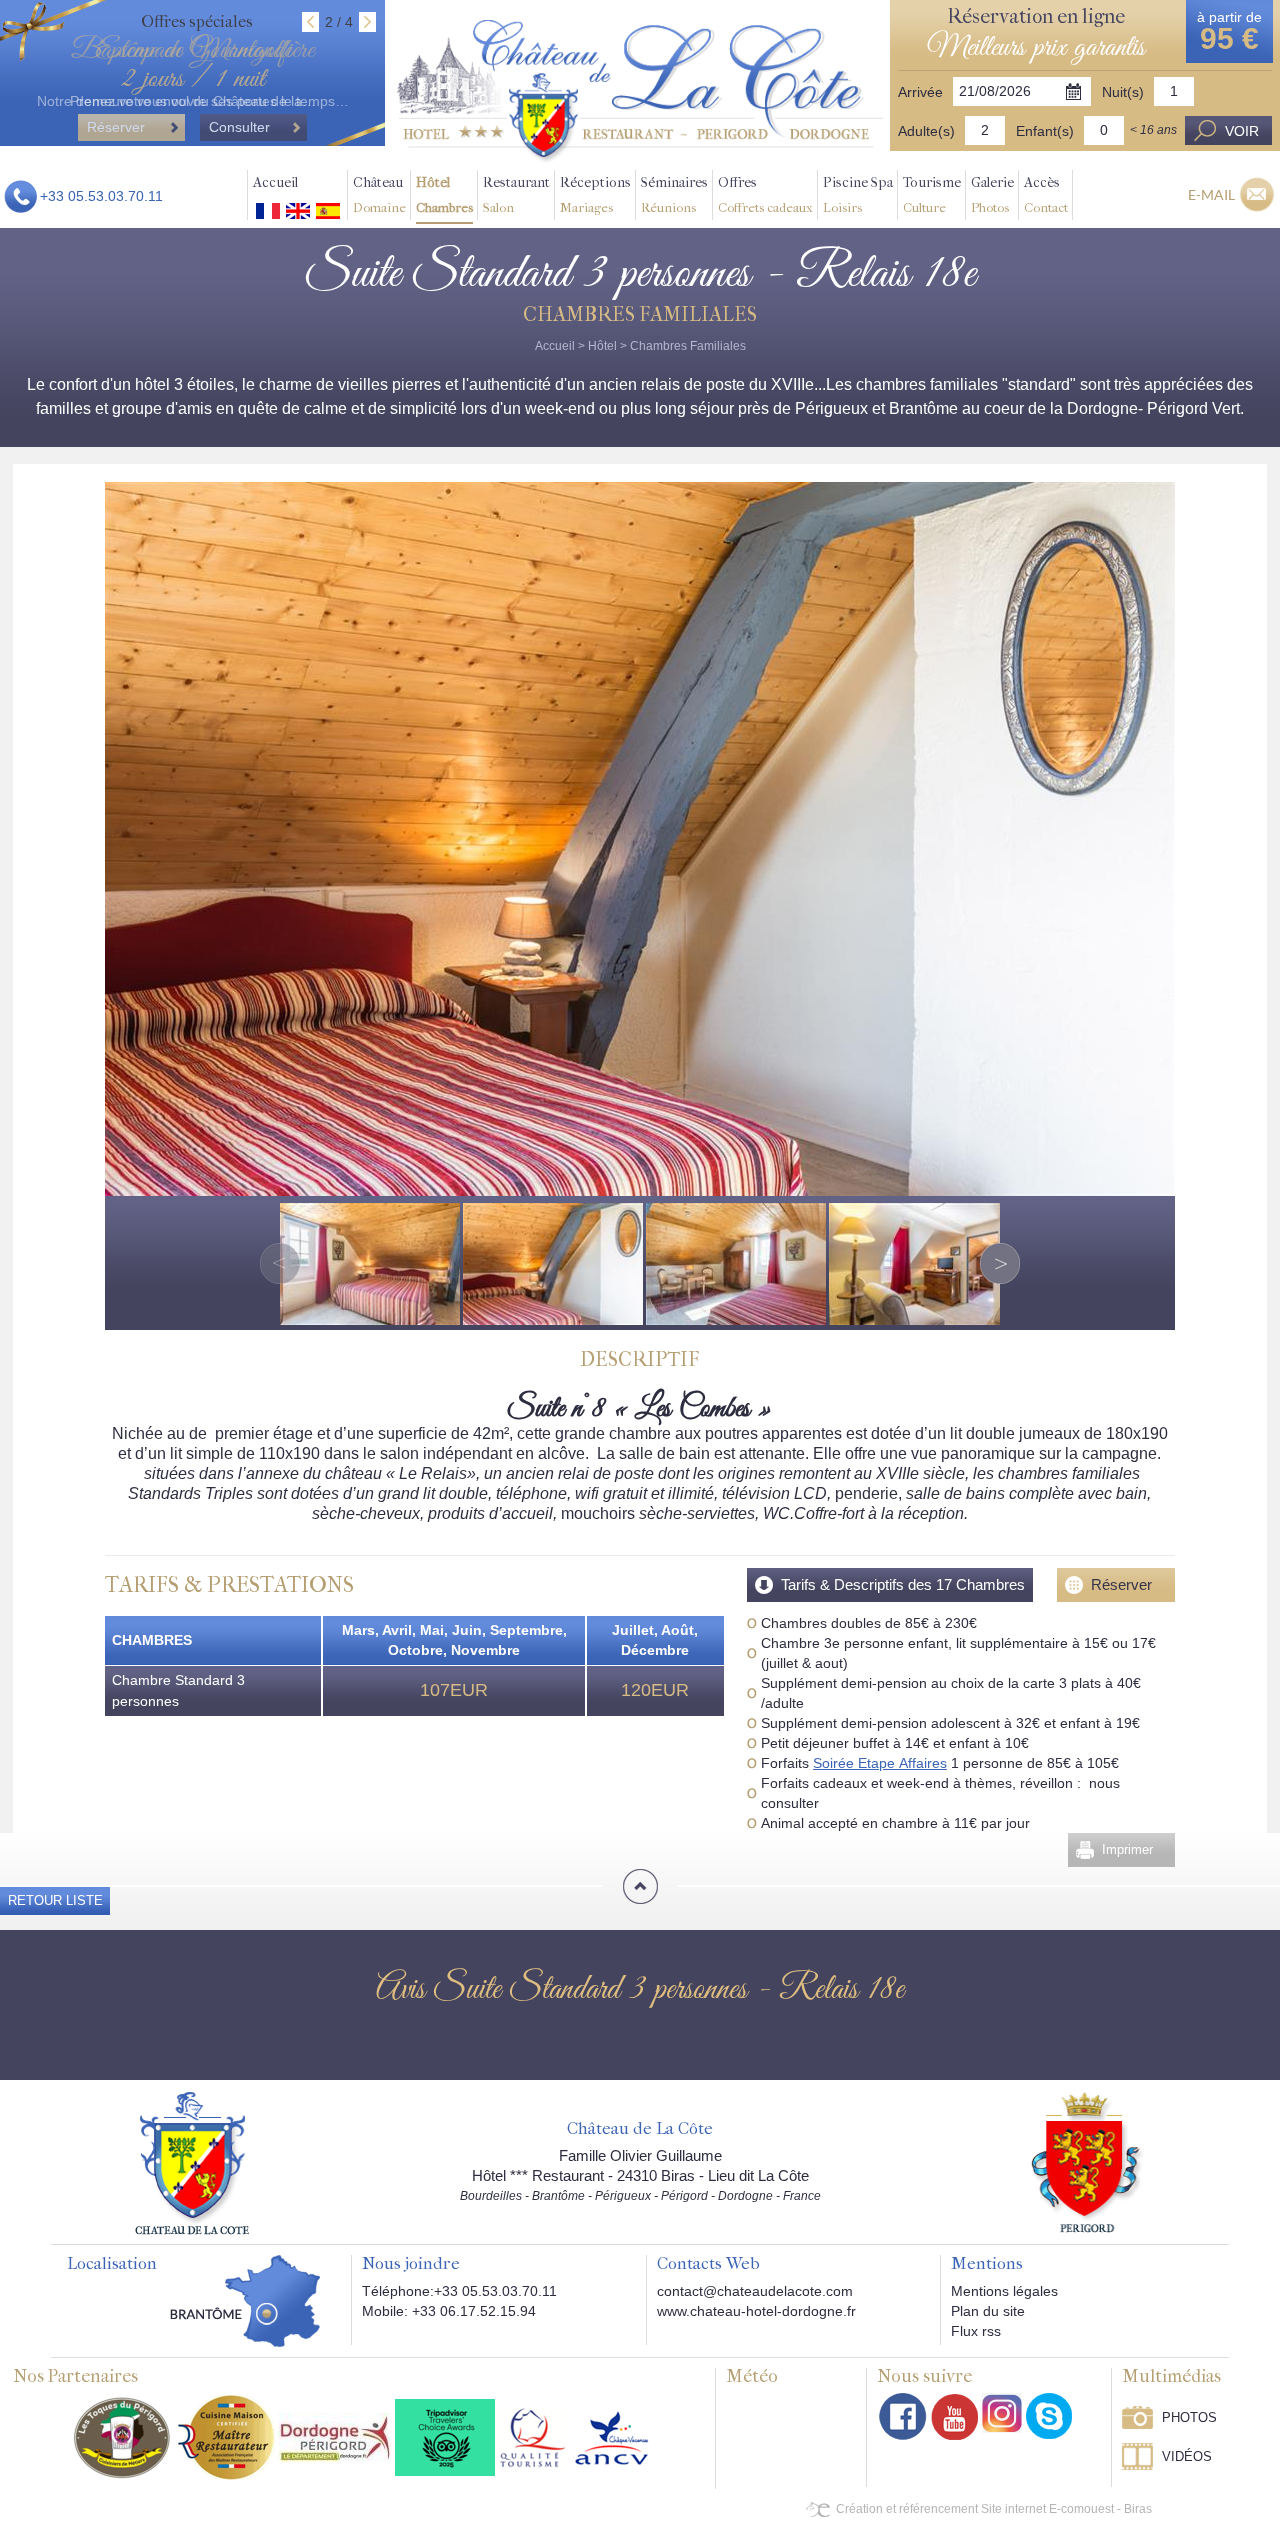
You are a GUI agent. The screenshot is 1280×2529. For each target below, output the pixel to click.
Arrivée (920, 92)
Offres (765, 194)
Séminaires (674, 194)
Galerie (992, 194)
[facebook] (903, 2416)
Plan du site (988, 2311)
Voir (1242, 131)
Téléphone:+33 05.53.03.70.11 (459, 2291)
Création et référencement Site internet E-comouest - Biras (994, 2509)
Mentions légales (1004, 2291)
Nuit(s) (1123, 92)
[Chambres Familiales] (640, 91)
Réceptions (595, 194)
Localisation (112, 2264)
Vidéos (1187, 2456)
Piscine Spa (858, 194)
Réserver (1121, 1584)
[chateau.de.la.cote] (1049, 2416)
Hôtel (444, 194)
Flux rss (976, 2331)
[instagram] (1002, 2413)
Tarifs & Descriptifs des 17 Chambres (903, 1584)
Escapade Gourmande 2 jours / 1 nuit (193, 65)
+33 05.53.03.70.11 (101, 196)
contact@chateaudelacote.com (755, 2291)
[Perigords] (1087, 2161)
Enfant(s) (1045, 131)
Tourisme (932, 194)
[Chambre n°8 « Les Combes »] (640, 838)
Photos (1189, 2417)
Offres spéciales (197, 21)
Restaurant (516, 194)
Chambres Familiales (688, 346)
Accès (1046, 194)
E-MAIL (1211, 194)
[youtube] (954, 2416)
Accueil (275, 182)
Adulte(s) (926, 131)
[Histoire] (192, 2162)
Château (379, 194)
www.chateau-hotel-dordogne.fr (756, 2311)
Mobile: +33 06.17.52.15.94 (449, 2311)
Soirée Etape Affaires (880, 1763)
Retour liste (55, 1900)
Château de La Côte (640, 2129)
